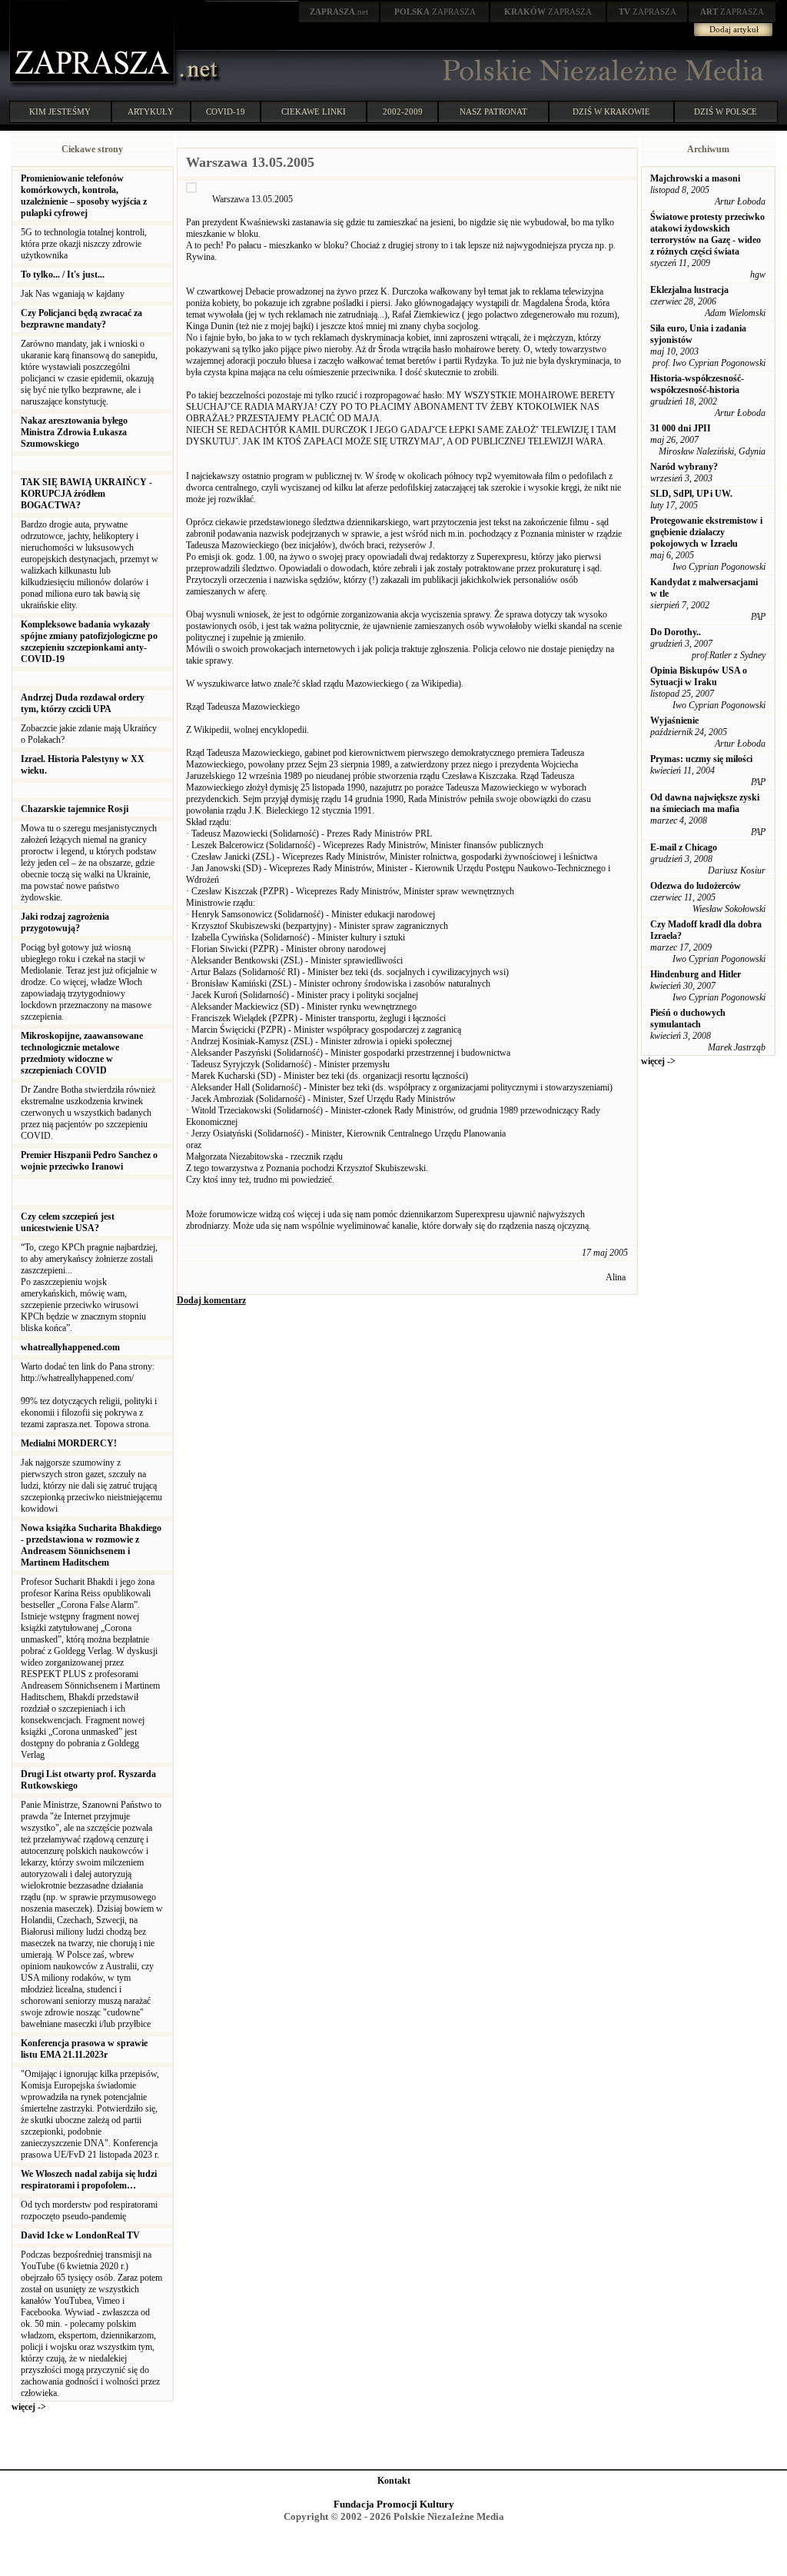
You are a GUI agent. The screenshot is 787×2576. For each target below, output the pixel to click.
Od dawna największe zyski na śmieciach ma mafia (705, 803)
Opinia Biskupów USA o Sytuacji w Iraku (699, 676)
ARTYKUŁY (151, 111)
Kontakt (394, 2481)
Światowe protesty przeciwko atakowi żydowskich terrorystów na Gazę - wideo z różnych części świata (707, 234)
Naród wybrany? (684, 467)
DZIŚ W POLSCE (726, 111)
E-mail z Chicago (684, 847)
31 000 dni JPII (681, 428)
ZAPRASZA (435, 12)
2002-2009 (403, 111)
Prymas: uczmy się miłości (701, 759)
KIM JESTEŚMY (60, 111)
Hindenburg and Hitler (696, 974)
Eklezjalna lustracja (689, 290)
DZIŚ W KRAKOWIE (611, 111)
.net (339, 12)
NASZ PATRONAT (493, 111)
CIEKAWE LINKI (314, 111)
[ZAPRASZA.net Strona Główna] (94, 85)
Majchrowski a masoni (695, 178)
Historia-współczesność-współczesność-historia (697, 384)
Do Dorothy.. (676, 632)
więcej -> (29, 2407)
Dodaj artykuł (734, 29)
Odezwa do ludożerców (696, 886)
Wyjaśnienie (674, 721)
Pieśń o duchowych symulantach (688, 1018)
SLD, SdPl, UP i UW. (691, 494)
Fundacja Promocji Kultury (394, 2504)
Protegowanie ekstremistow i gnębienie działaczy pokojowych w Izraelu (706, 532)
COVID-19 (226, 111)
